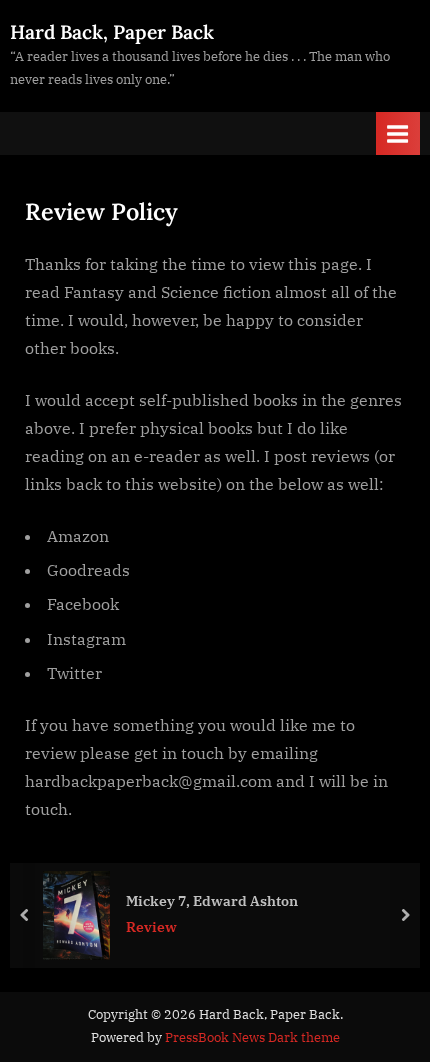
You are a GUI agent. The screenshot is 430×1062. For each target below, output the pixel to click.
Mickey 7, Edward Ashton (212, 899)
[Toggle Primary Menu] (398, 133)
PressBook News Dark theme (252, 1037)
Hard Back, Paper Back (112, 32)
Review (151, 927)
